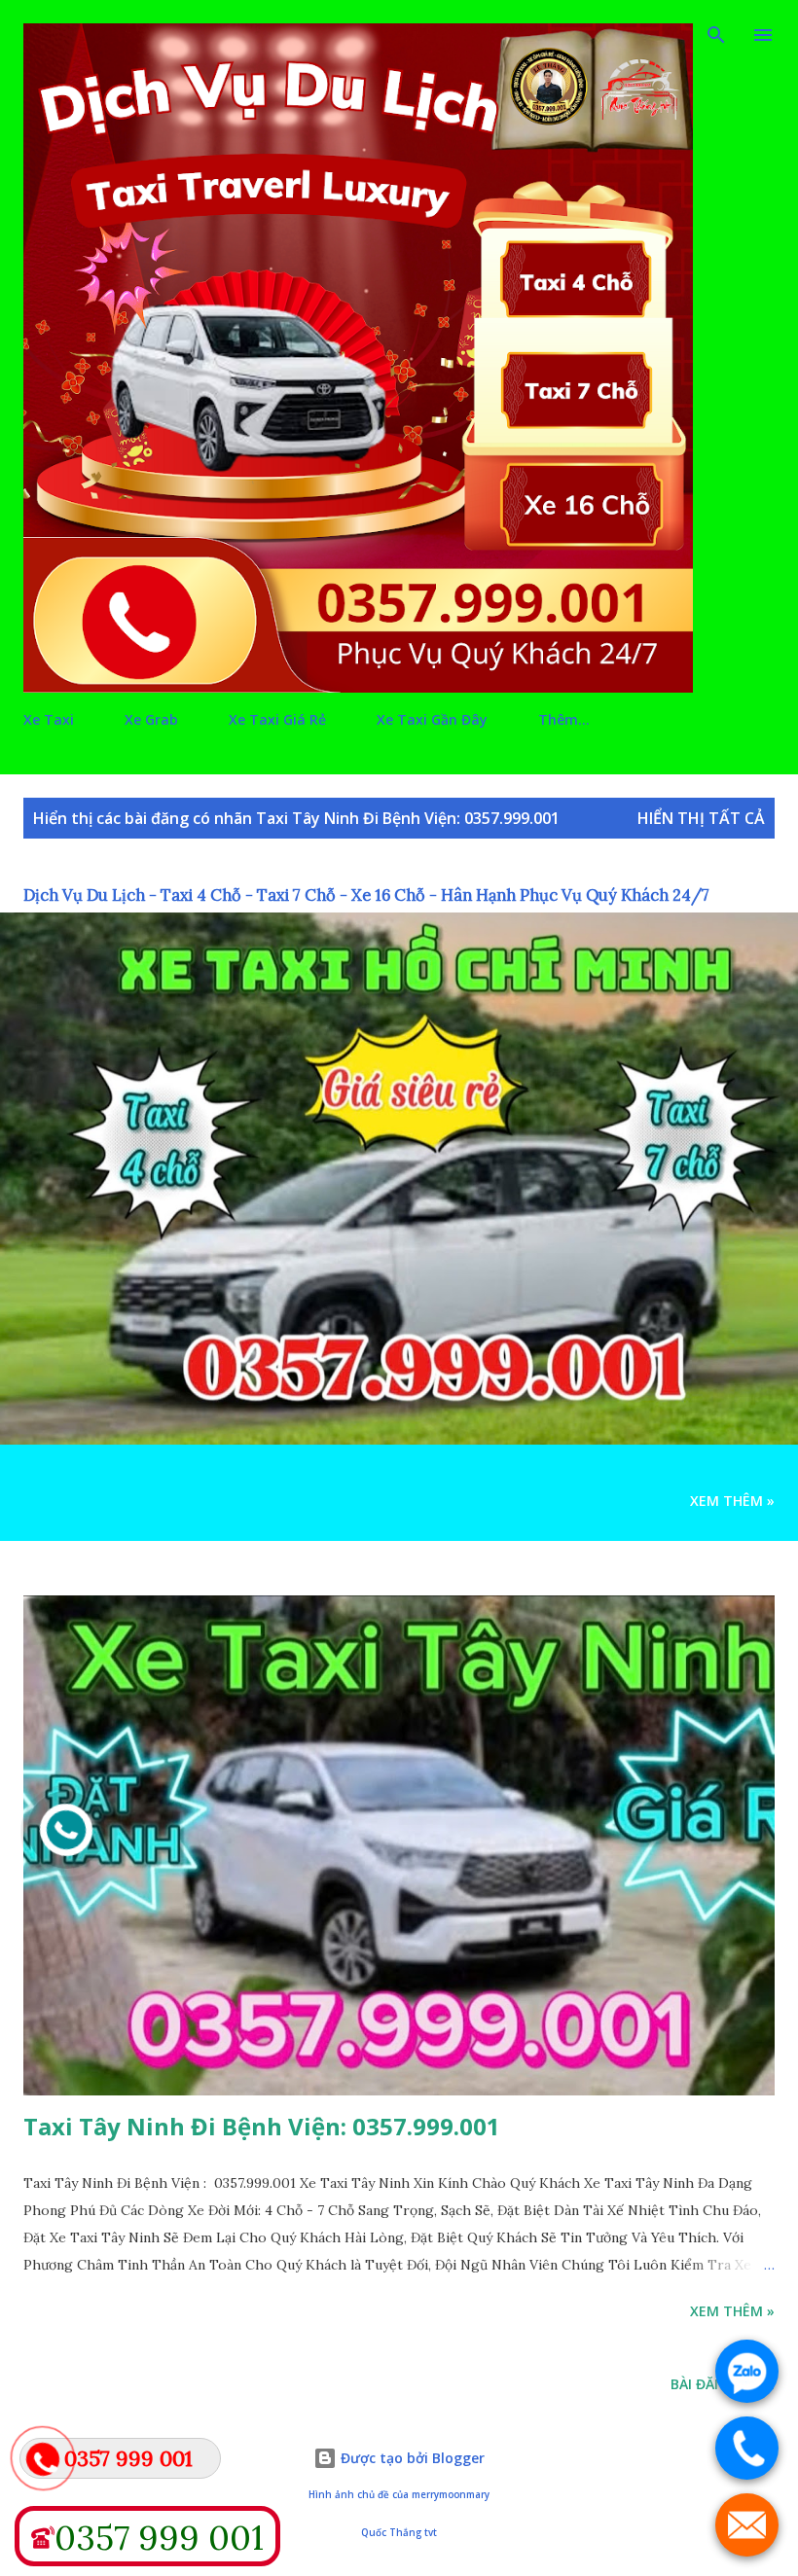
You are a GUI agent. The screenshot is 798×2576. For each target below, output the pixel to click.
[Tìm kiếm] (716, 35)
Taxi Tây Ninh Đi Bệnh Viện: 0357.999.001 (262, 2126)
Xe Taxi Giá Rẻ (277, 719)
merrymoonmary (451, 2495)
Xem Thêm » (732, 1501)
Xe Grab (151, 719)
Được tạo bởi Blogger (411, 2458)
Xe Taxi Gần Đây (432, 719)
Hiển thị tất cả (701, 818)
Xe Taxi (49, 719)
